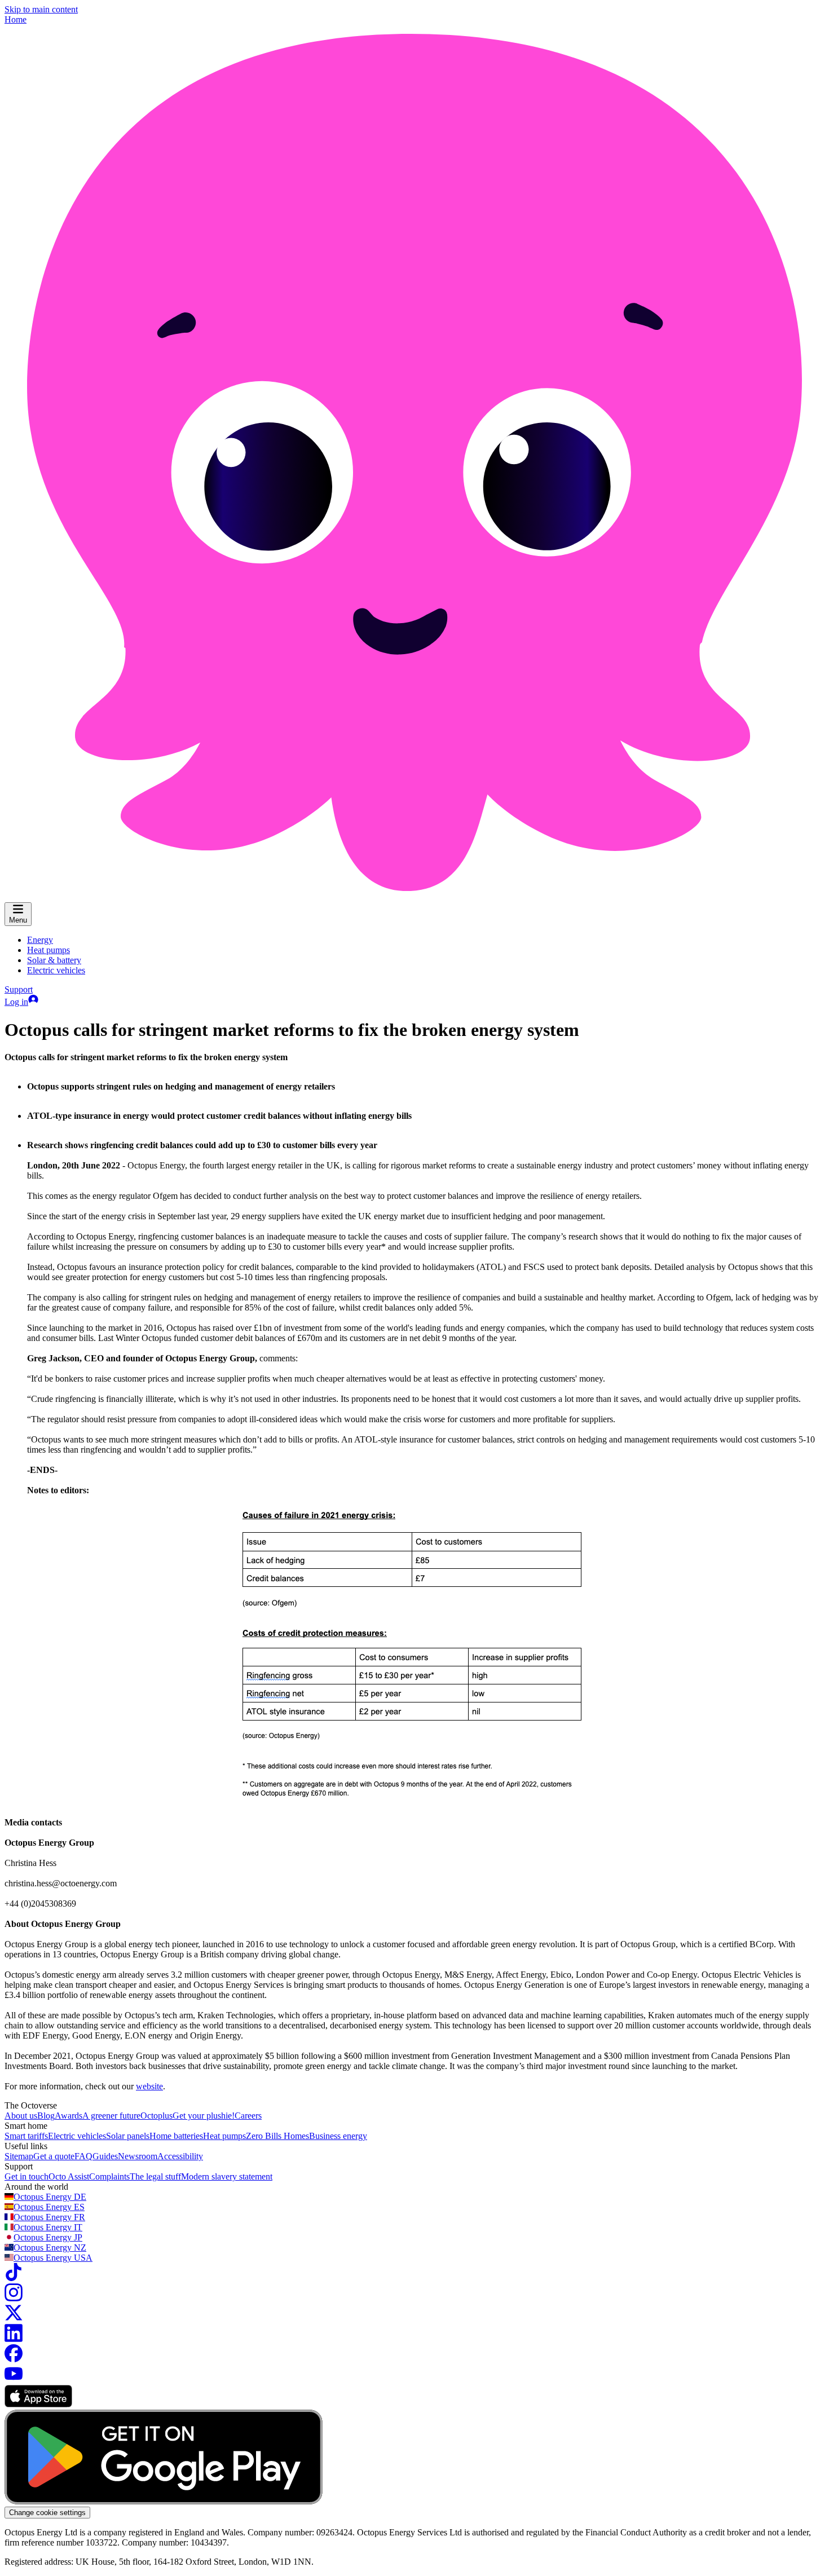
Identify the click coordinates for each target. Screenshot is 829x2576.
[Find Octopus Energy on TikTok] (14, 2278)
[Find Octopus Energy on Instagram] (14, 2298)
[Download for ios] (38, 2404)
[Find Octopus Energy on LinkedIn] (14, 2339)
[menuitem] (40, 940)
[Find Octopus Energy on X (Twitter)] (14, 2319)
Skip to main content (41, 9)
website (149, 2086)
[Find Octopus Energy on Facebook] (14, 2359)
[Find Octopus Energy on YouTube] (14, 2379)
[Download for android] (164, 2501)
